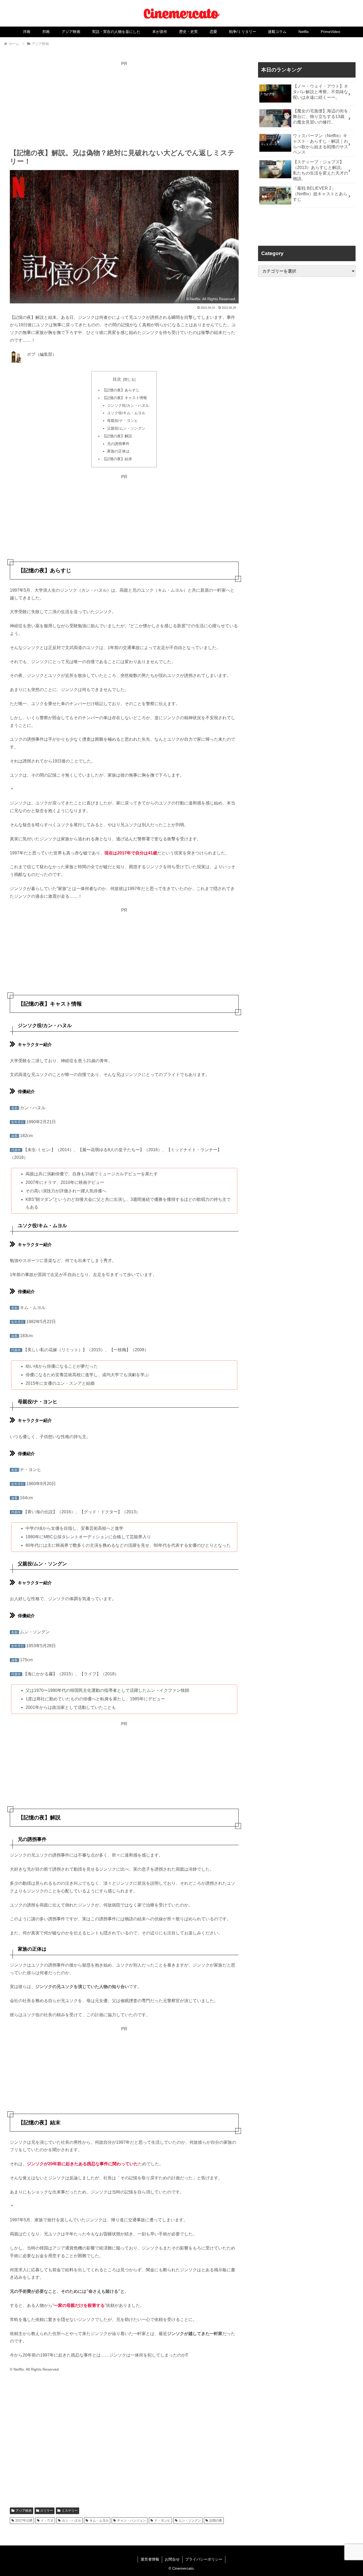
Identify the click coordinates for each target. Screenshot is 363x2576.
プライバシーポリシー (204, 2559)
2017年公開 (24, 2520)
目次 (117, 379)
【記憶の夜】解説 (117, 436)
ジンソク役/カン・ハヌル (128, 405)
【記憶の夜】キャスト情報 (125, 398)
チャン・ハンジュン (132, 2520)
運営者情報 (150, 2559)
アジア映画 (24, 2511)
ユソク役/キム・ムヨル (126, 413)
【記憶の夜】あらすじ (121, 390)
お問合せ (172, 2559)
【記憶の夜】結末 (117, 459)
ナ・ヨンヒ (162, 2520)
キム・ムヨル (99, 2520)
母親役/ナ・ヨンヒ (123, 421)
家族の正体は (118, 451)
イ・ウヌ (47, 2520)
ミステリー (70, 2511)
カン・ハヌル (71, 2520)
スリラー (47, 2511)
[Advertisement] (124, 105)
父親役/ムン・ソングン (126, 428)
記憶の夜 (216, 2520)
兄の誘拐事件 (118, 444)
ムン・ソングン (190, 2520)
